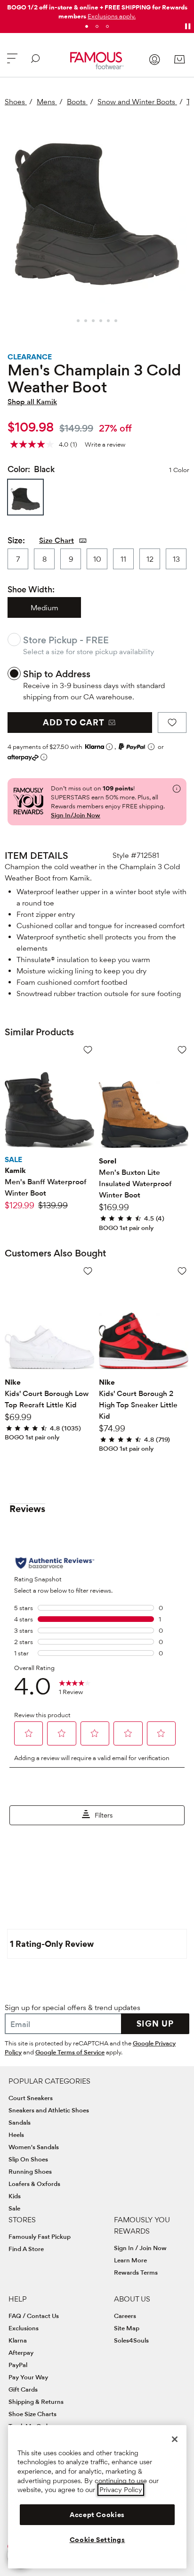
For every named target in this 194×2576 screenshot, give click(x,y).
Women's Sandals (34, 2147)
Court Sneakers (31, 2098)
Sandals (20, 2122)
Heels (16, 2135)
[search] (35, 62)
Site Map (127, 2328)
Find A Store (26, 2249)
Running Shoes (30, 2171)
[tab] (87, 26)
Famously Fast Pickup (40, 2236)
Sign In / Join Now (140, 2248)
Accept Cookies (97, 2515)
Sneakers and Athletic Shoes (49, 2110)
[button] (112, 16)
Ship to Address (57, 674)
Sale (14, 2208)
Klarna (18, 2340)
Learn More (130, 2260)
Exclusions (24, 2328)
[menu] (12, 62)
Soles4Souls (131, 2340)
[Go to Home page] (97, 61)
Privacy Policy (121, 2490)
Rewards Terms (136, 2272)
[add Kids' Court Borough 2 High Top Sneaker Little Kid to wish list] (182, 1271)
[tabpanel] (97, 10)
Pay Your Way (28, 2377)
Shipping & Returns (36, 2401)
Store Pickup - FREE (66, 640)
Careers (125, 2316)
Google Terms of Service (70, 2052)
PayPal (18, 2365)
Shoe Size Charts (32, 2414)
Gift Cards (23, 2389)
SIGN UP (155, 2023)
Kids (15, 2196)
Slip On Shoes (28, 2159)
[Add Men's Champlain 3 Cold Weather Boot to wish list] (172, 723)
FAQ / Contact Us (34, 2316)
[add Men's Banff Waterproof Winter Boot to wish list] (88, 1050)
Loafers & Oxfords (34, 2184)
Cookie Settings (97, 2540)
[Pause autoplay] (187, 26)
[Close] (175, 2439)
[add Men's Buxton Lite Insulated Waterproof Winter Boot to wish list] (182, 1050)
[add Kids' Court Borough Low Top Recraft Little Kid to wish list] (88, 1271)
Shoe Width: (31, 589)
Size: (16, 540)
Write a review (105, 444)
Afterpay (21, 2352)
